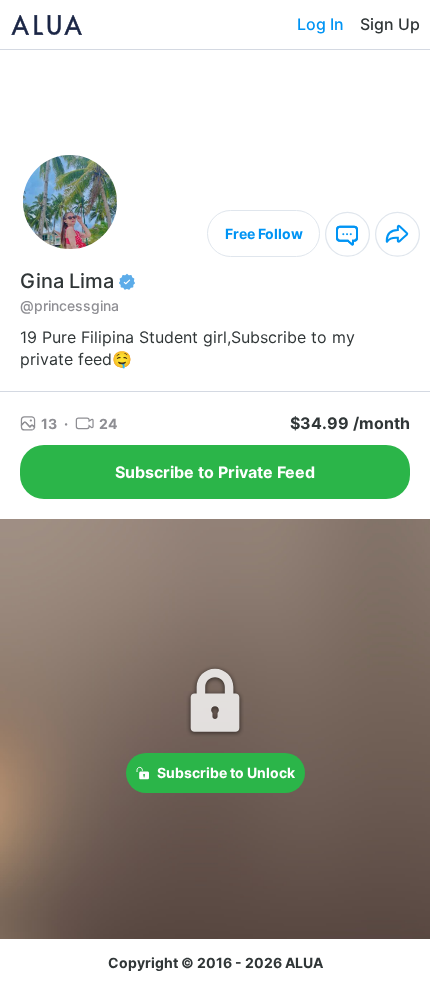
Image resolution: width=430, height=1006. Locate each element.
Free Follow (264, 233)
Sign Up (390, 24)
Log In (320, 24)
